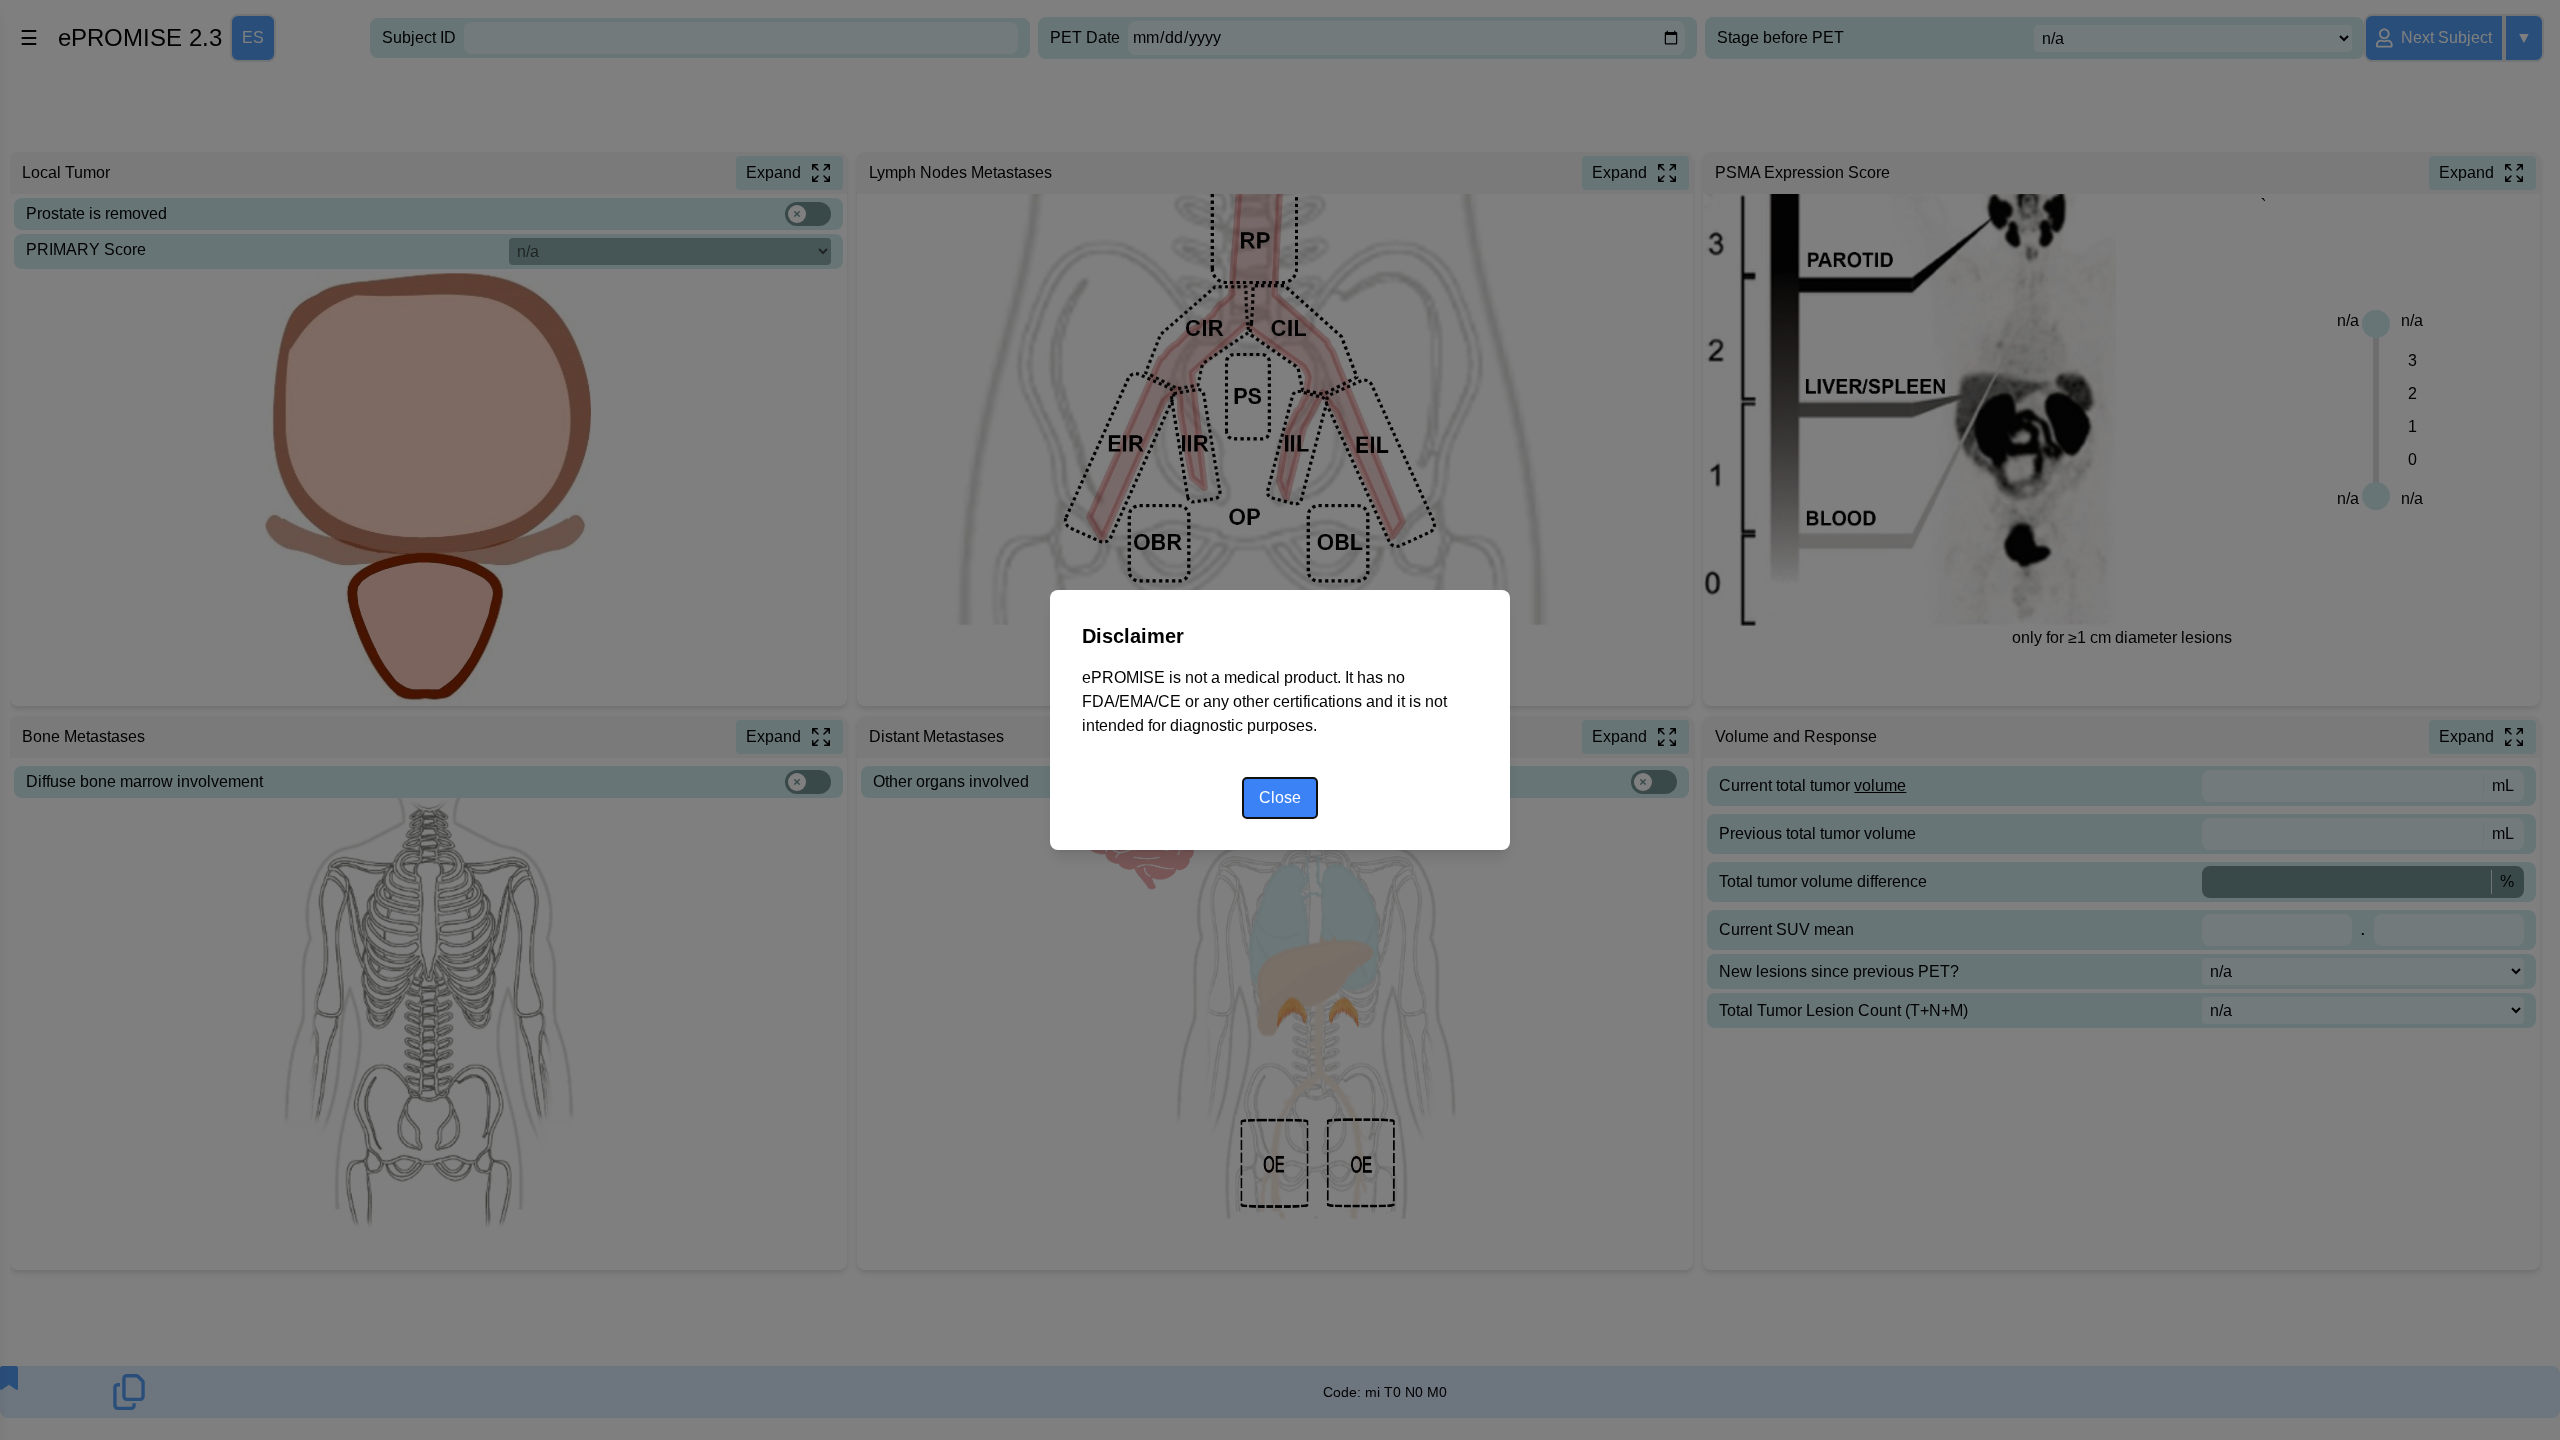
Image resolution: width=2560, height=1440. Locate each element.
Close (1280, 797)
